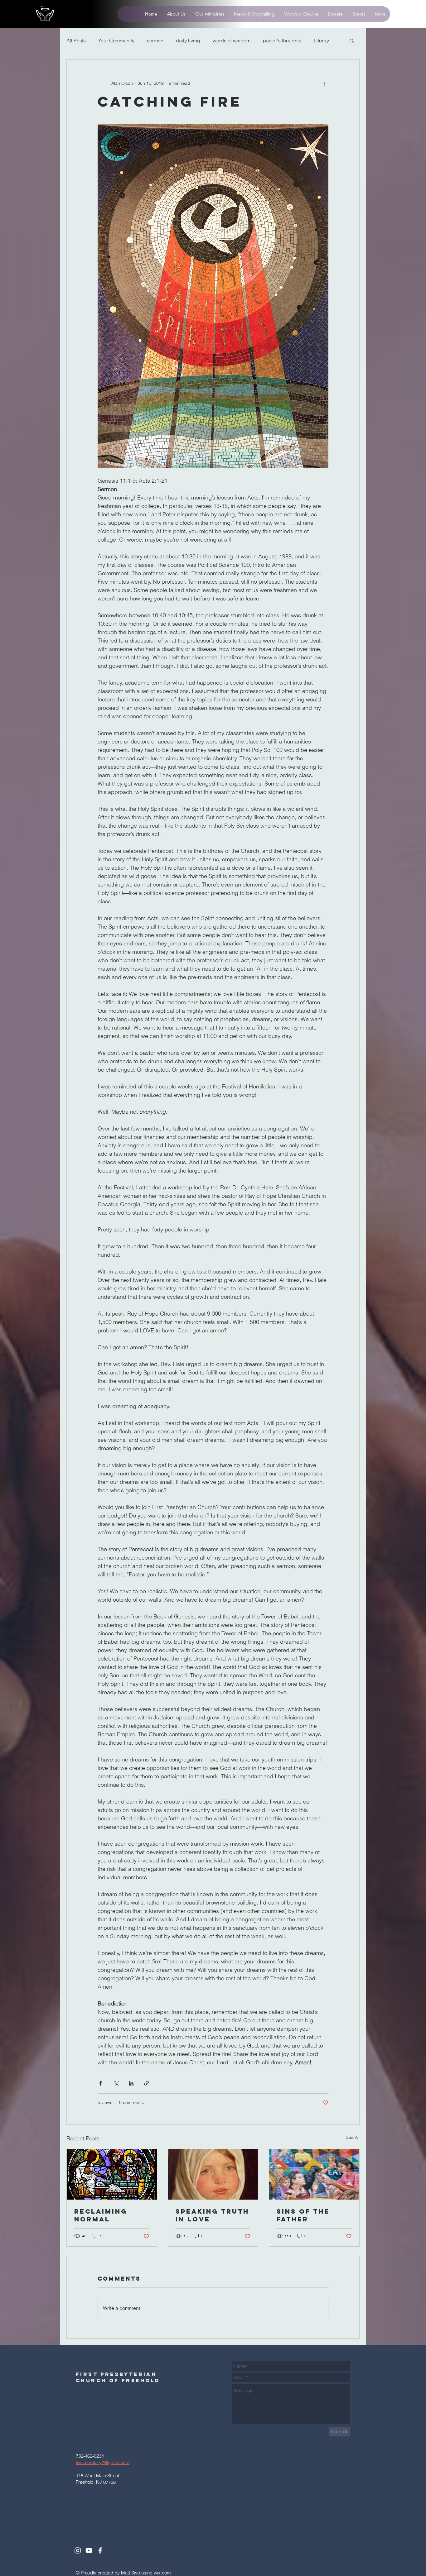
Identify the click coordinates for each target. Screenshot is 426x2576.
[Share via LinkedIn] (131, 2083)
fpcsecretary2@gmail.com (103, 2462)
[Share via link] (146, 2083)
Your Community (116, 41)
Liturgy (321, 41)
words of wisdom (232, 41)
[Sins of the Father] (314, 2174)
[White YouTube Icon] (89, 2550)
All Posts (76, 41)
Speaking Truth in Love (212, 2215)
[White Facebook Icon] (100, 2550)
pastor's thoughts (282, 41)
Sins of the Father (303, 2215)
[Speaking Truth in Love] (213, 2174)
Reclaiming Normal (101, 2215)
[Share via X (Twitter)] (116, 2083)
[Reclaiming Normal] (112, 2174)
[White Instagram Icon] (78, 2550)
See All (353, 2137)
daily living (188, 41)
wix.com (162, 2573)
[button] (352, 41)
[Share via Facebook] (101, 2083)
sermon (155, 41)
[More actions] (325, 83)
